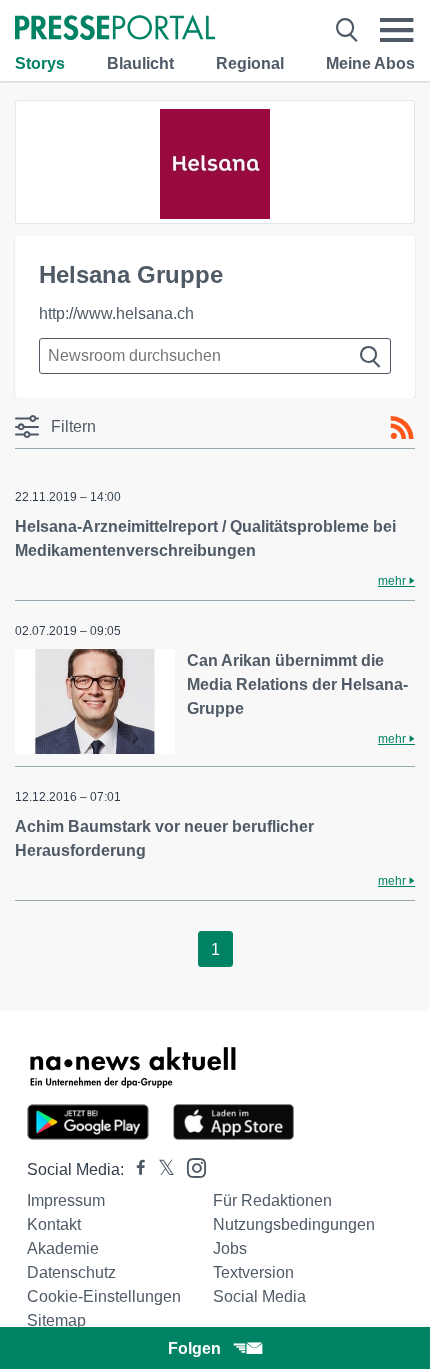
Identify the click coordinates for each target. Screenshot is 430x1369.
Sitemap (56, 1320)
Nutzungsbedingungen (294, 1224)
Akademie (63, 1248)
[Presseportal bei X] (160, 1169)
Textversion (253, 1272)
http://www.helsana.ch (116, 313)
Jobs (230, 1248)
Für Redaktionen (272, 1200)
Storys (40, 63)
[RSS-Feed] (402, 428)
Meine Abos (370, 63)
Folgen (194, 1348)
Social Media (259, 1296)
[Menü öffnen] (397, 30)
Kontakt (54, 1224)
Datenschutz (71, 1272)
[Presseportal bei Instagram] (190, 1166)
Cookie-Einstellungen (104, 1296)
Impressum (66, 1200)
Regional (250, 63)
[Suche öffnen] (347, 30)
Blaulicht (140, 63)
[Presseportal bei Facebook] (135, 1169)
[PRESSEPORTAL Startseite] (115, 29)
